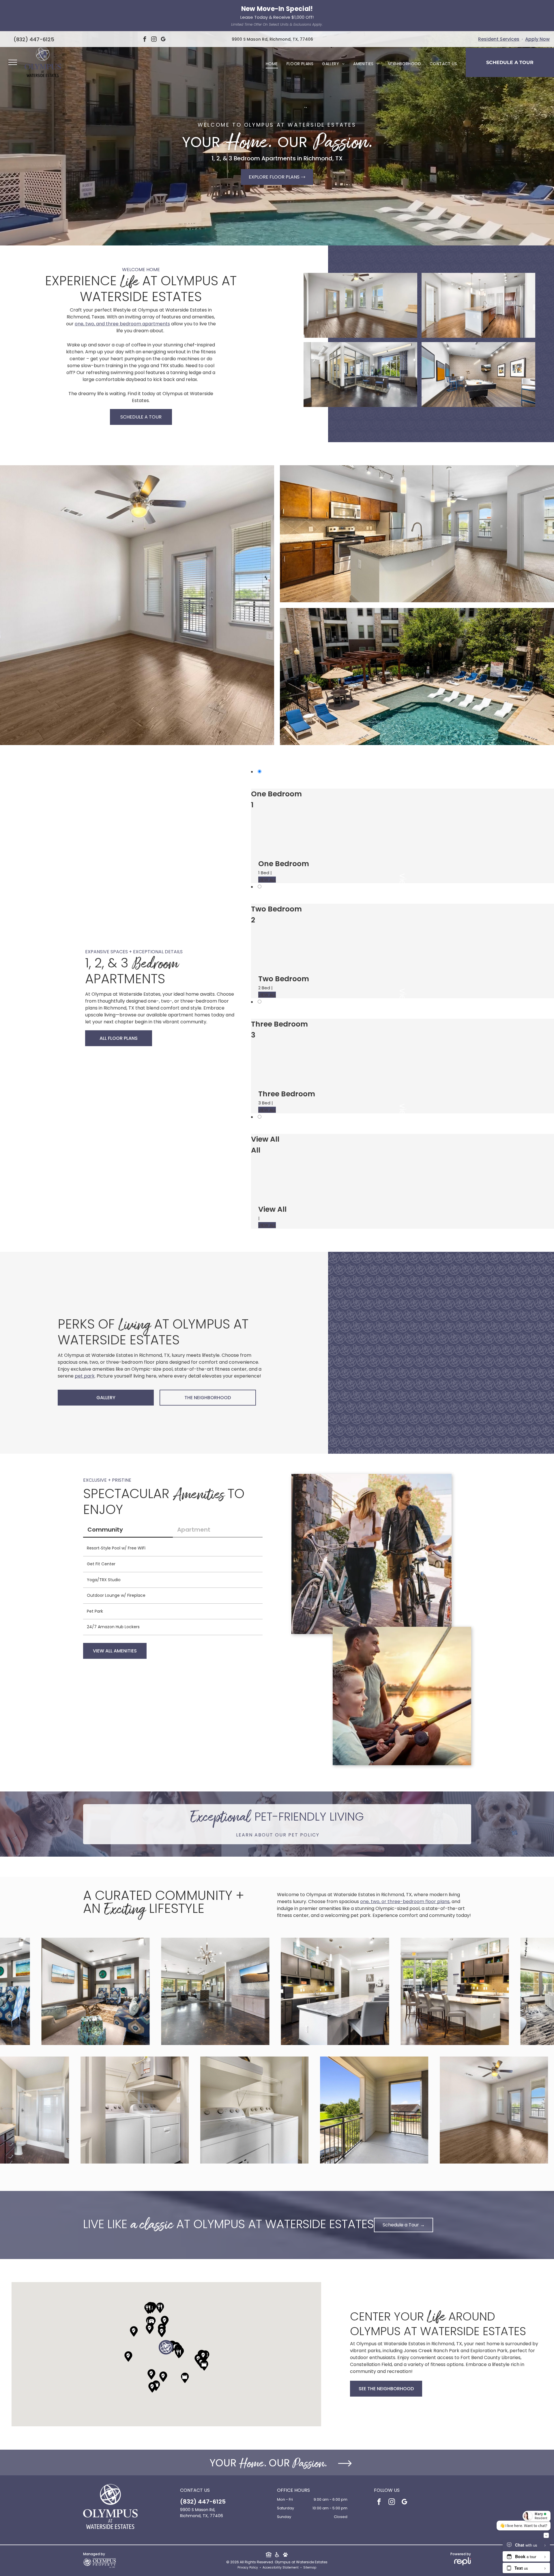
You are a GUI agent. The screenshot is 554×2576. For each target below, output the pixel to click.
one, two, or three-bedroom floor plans (405, 1901)
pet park (85, 1376)
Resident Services (499, 39)
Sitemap (310, 2567)
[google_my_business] (163, 40)
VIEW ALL (267, 880)
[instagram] (154, 40)
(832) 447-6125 (34, 39)
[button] (166, 2347)
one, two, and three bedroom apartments (122, 324)
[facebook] (145, 40)
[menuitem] (272, 64)
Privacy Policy (248, 2567)
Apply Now (537, 39)
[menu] (13, 62)
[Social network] (268, 2555)
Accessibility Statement (281, 2567)
